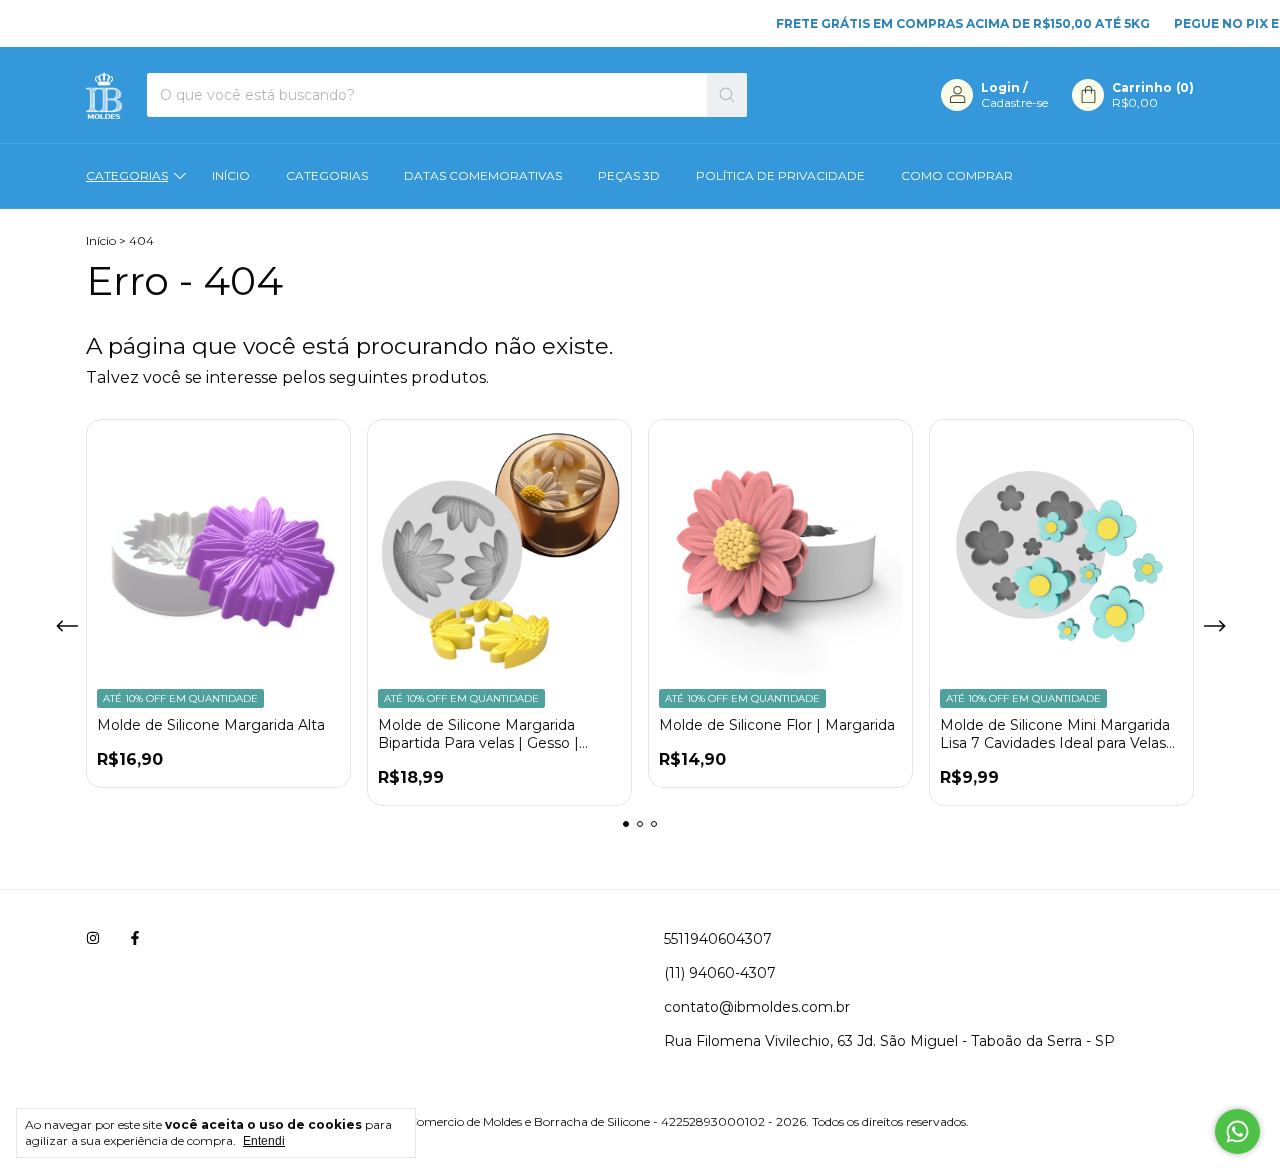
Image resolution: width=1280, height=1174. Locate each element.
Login (1000, 87)
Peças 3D (629, 175)
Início (231, 175)
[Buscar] (727, 95)
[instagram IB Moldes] (93, 939)
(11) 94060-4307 (720, 973)
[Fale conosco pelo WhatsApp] (1237, 1131)
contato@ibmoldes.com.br (757, 1007)
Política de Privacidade (780, 175)
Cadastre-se (1014, 102)
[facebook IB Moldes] (135, 939)
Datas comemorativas (483, 175)
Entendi (264, 1141)
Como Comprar (957, 175)
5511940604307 (718, 939)
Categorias (127, 175)
